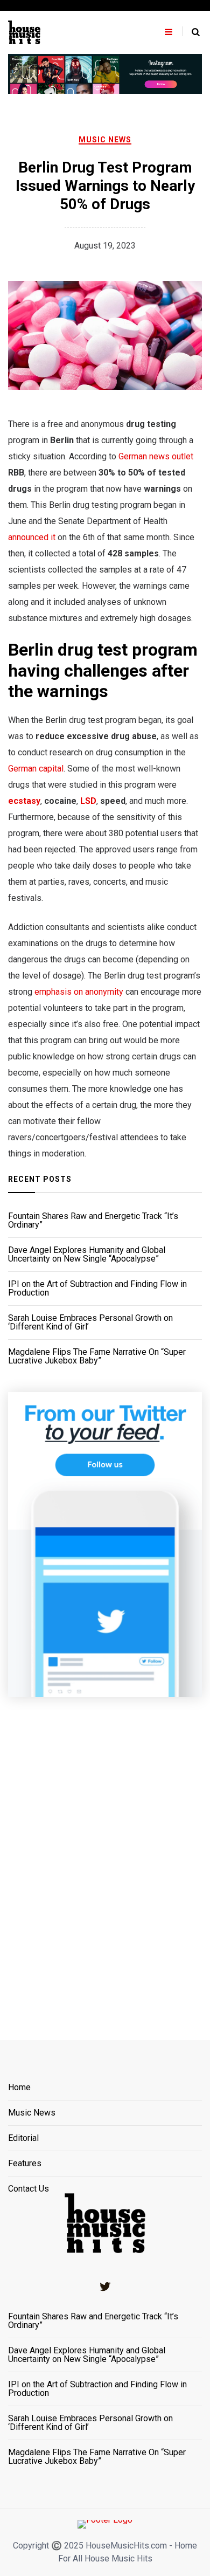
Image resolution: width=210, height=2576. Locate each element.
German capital (36, 769)
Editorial (23, 2138)
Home (19, 2088)
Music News (105, 140)
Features (25, 2164)
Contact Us (29, 2189)
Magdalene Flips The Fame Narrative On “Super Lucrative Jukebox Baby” (97, 1356)
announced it (32, 537)
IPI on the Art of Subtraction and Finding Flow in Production (97, 1289)
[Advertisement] (105, 1855)
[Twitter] (105, 2286)
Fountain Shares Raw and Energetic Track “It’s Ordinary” (93, 1221)
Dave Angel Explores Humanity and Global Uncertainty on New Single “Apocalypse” (87, 1255)
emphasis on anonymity (79, 992)
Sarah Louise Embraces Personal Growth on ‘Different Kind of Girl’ (90, 1323)
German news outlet (156, 456)
